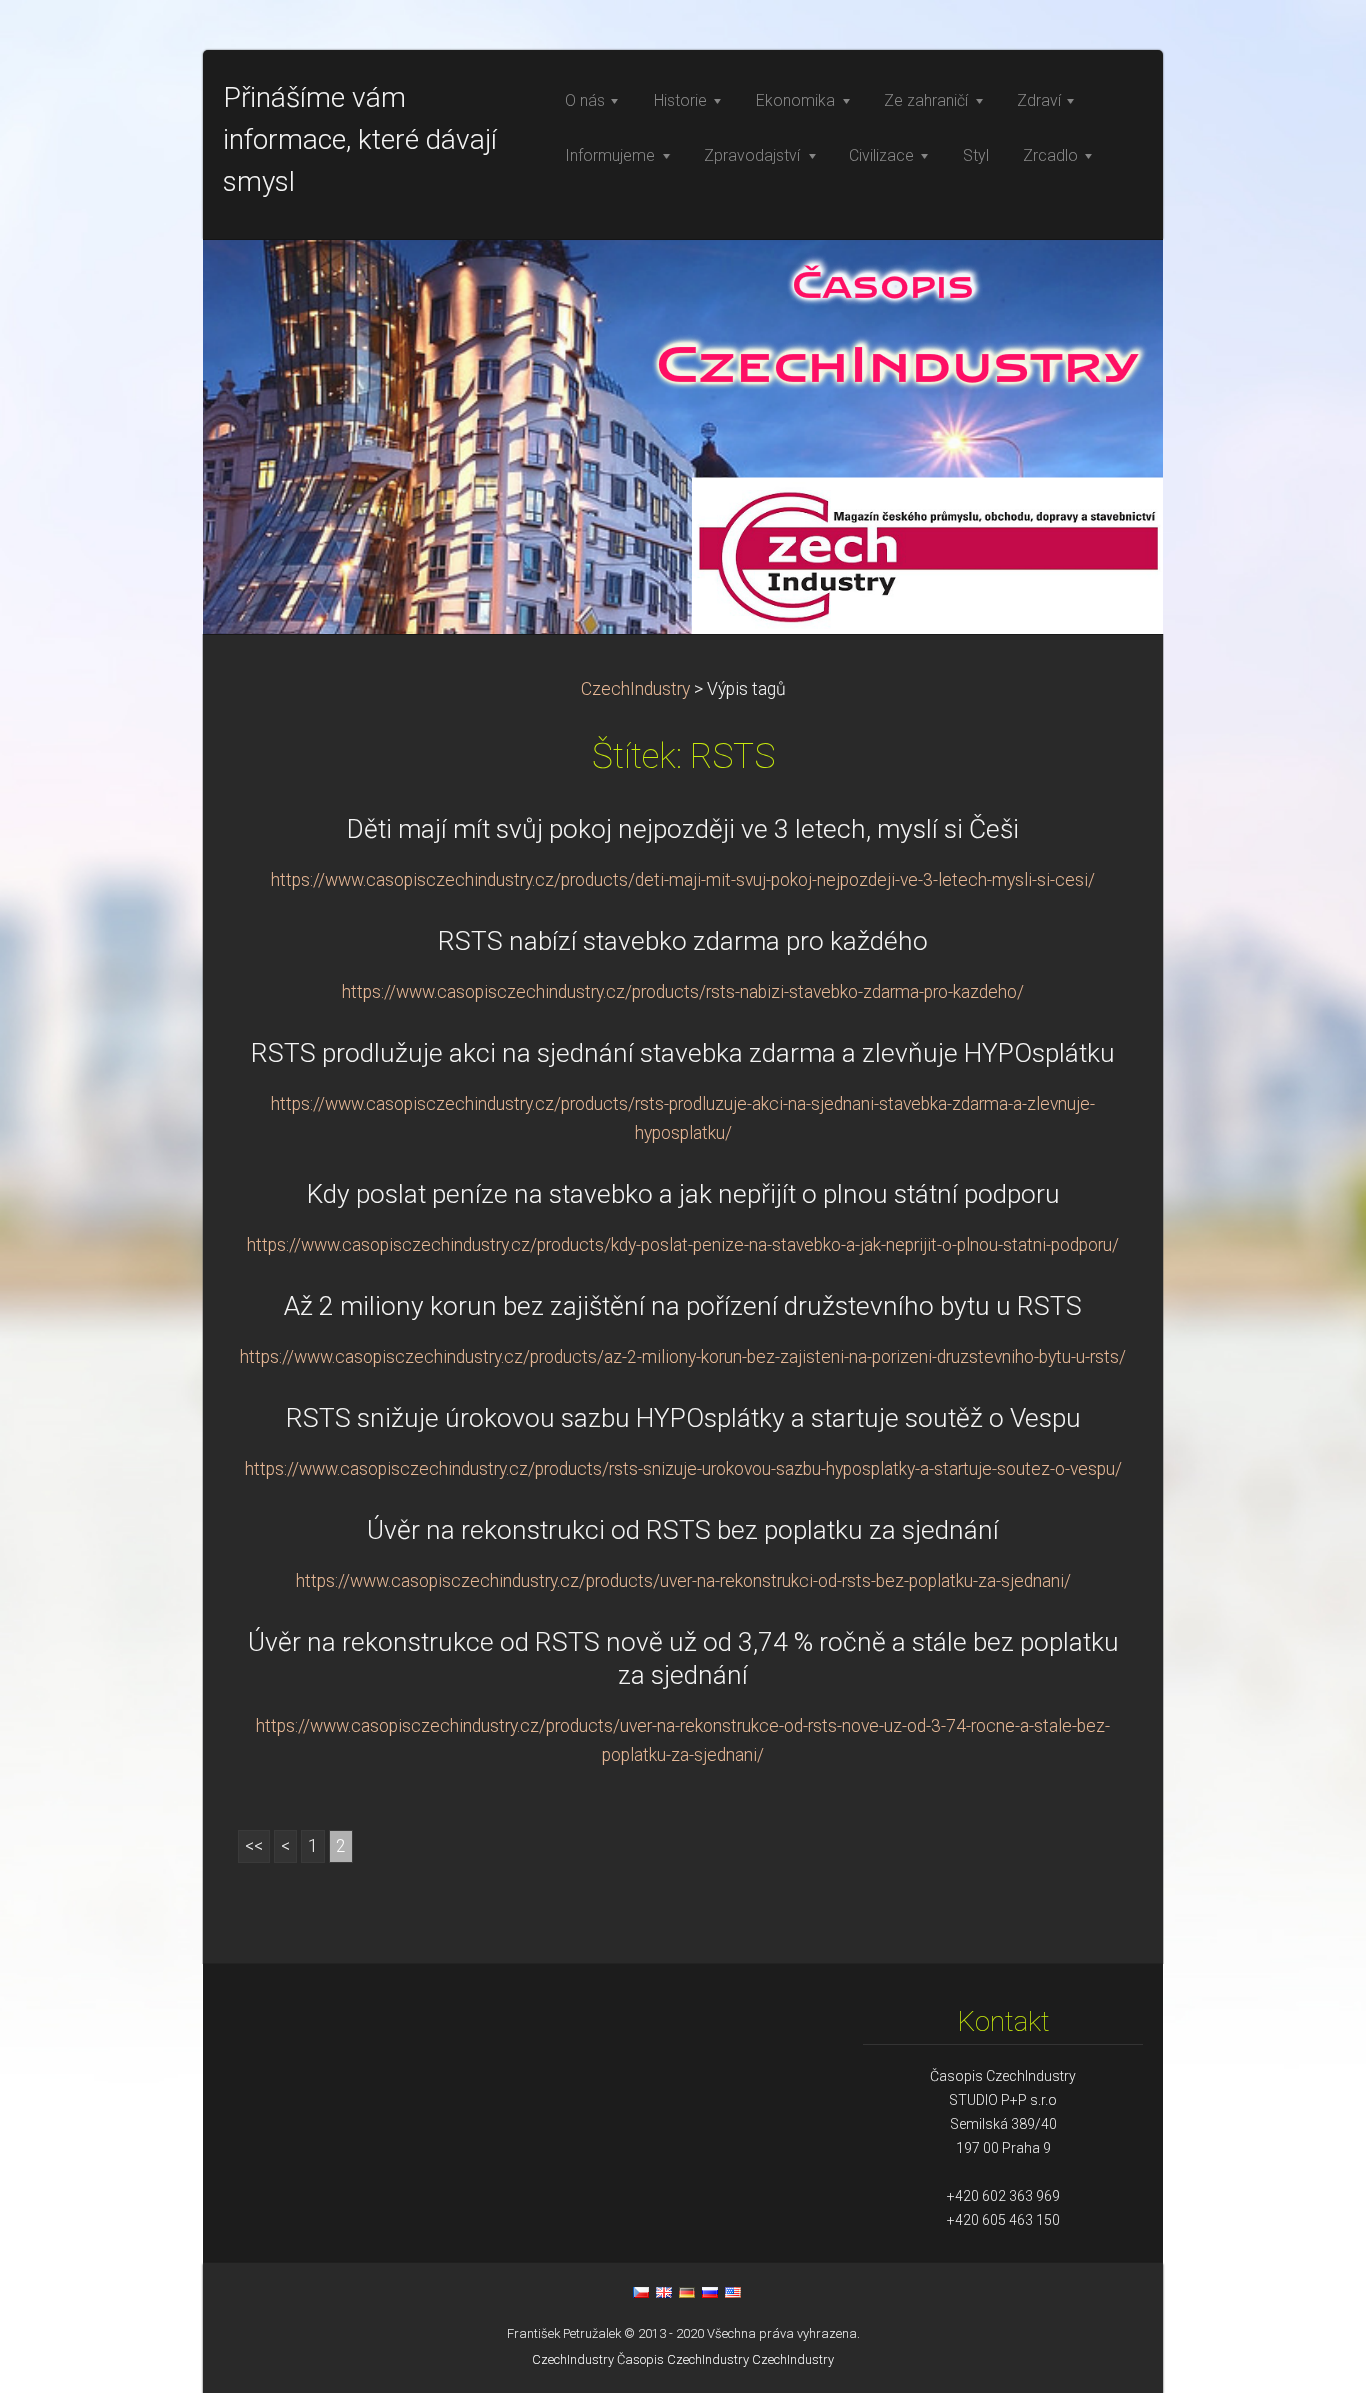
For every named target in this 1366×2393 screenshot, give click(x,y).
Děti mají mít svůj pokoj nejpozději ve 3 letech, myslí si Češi (683, 829)
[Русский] (710, 2292)
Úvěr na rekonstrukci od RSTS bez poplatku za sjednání (683, 1530)
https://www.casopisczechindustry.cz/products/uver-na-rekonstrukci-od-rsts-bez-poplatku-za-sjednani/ (683, 1581)
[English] (664, 2292)
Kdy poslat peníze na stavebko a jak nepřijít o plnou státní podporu (683, 1194)
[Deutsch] (687, 2292)
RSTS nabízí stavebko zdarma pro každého (683, 941)
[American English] (733, 2292)
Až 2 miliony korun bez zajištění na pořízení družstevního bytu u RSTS (683, 1306)
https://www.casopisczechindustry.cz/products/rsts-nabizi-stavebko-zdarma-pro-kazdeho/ (683, 992)
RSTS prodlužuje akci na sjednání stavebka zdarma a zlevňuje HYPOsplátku (683, 1053)
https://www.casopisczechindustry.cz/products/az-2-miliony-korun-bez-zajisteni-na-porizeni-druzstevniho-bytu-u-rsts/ (683, 1357)
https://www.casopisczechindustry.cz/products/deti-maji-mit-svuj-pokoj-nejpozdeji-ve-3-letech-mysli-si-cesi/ (683, 880)
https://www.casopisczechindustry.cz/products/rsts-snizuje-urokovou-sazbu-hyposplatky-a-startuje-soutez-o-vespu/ (683, 1469)
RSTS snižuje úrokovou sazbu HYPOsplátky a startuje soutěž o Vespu (683, 1418)
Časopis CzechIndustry (683, 2359)
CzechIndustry (635, 689)
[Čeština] (641, 2292)
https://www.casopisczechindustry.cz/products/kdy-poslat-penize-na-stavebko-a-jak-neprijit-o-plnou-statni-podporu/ (683, 1245)
